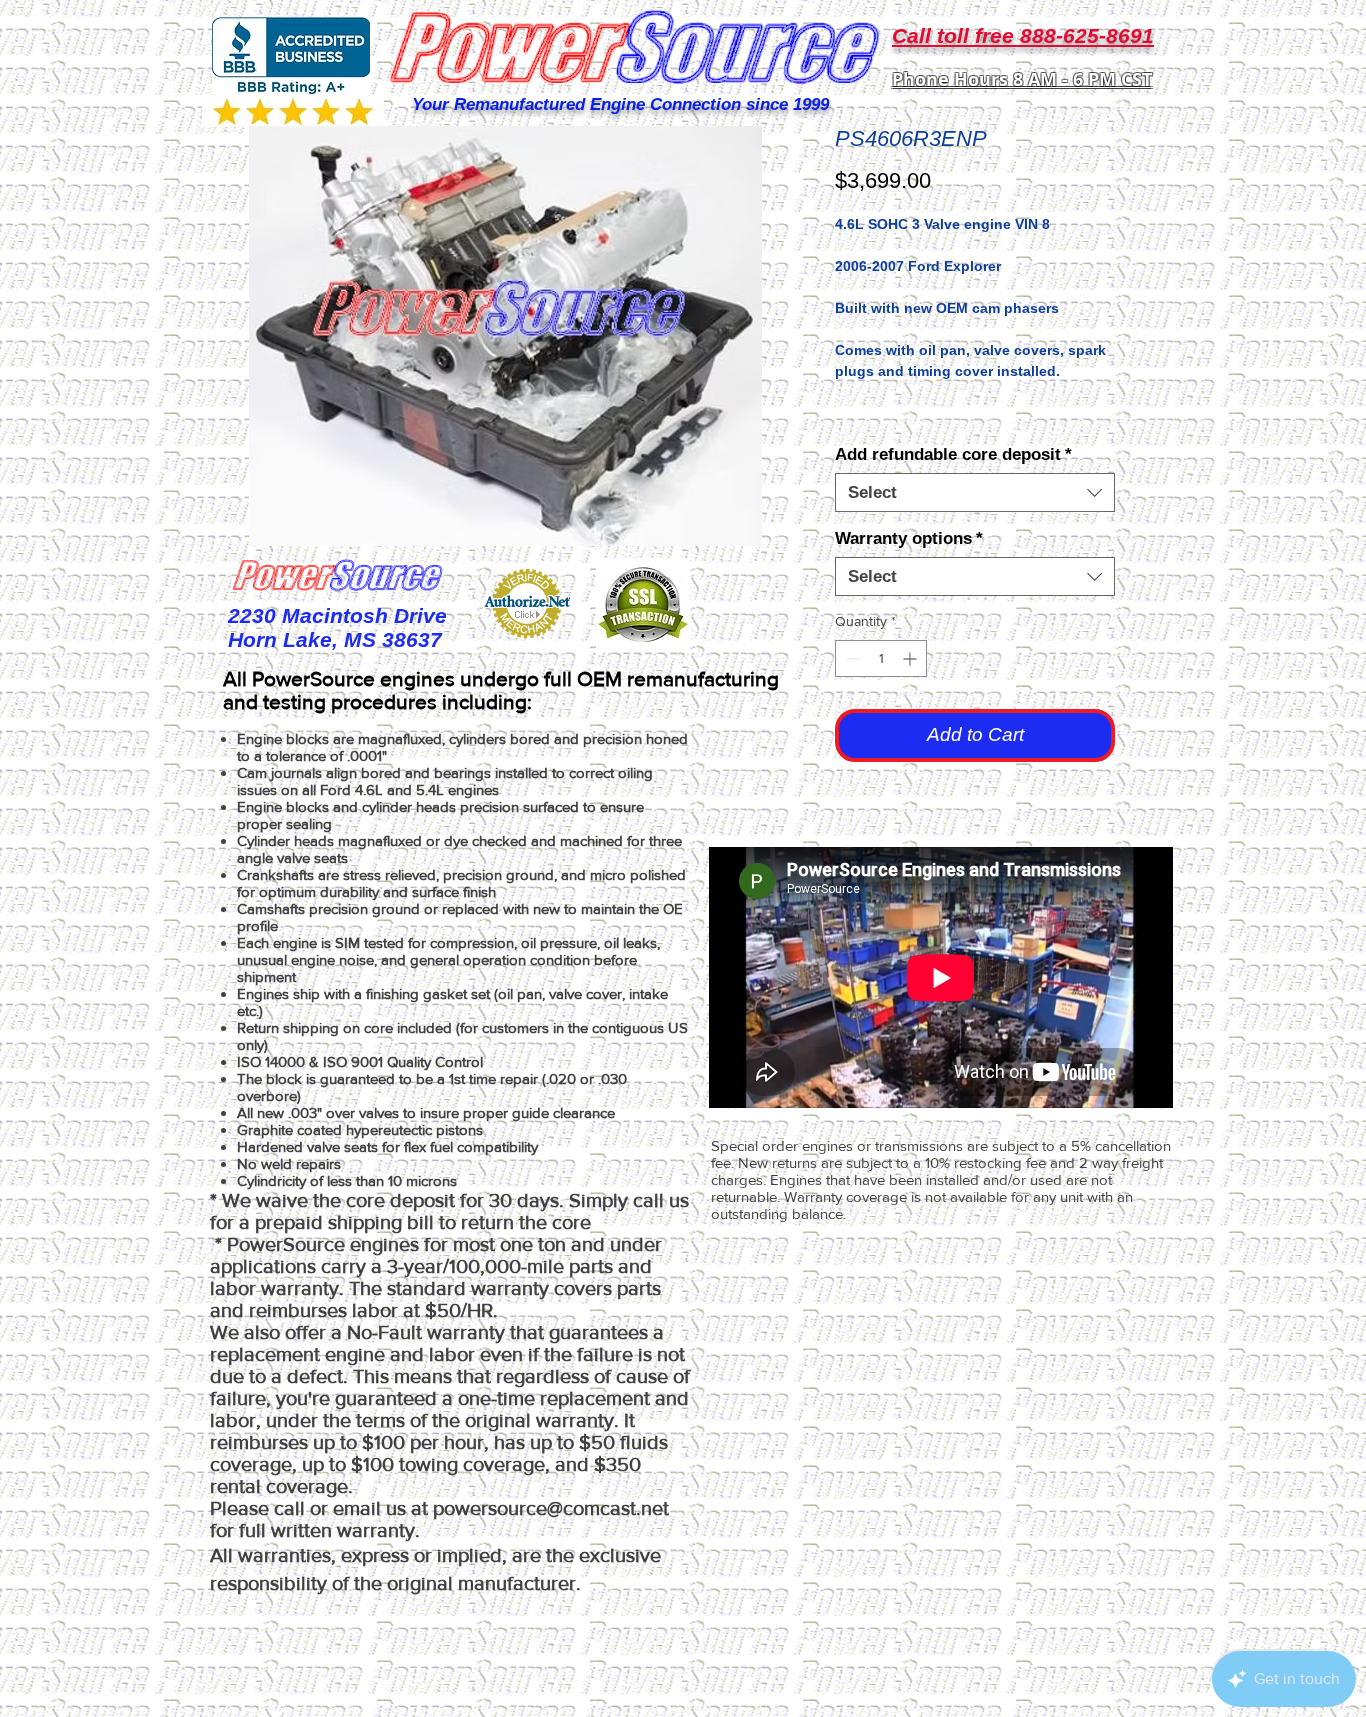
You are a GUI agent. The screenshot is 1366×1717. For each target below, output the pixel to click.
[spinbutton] (881, 658)
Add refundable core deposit (953, 454)
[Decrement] (850, 658)
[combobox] (975, 492)
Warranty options (909, 538)
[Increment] (911, 658)
